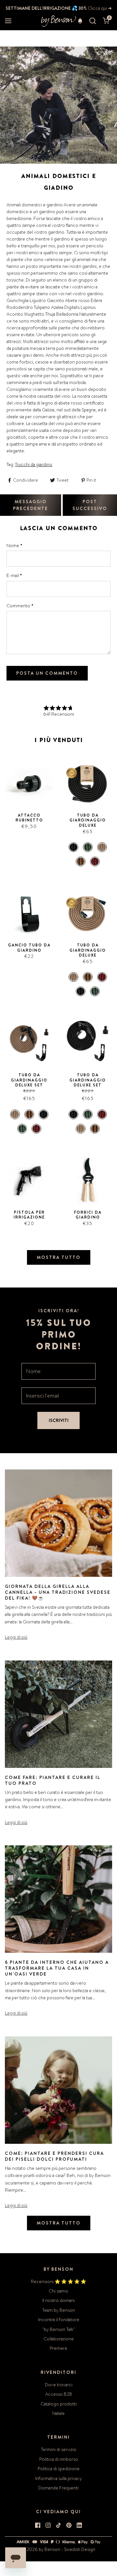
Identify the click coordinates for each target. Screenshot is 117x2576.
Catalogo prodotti (59, 2404)
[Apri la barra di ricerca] (93, 21)
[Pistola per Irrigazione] (29, 1180)
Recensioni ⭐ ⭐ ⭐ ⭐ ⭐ (58, 2281)
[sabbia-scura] (81, 861)
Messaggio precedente (31, 505)
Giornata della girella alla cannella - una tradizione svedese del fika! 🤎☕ (58, 1592)
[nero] (73, 847)
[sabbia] (102, 847)
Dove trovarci (59, 2385)
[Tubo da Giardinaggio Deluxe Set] (29, 1043)
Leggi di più (16, 1637)
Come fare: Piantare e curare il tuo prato (53, 1780)
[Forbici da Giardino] (88, 1180)
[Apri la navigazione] (8, 21)
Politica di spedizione (59, 2469)
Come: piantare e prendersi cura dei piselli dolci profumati (54, 2156)
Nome (14, 545)
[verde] (88, 847)
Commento (20, 606)
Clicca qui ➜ (99, 8)
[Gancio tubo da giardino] (29, 913)
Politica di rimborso (59, 2459)
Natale (58, 2413)
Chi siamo (58, 2291)
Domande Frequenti (58, 2488)
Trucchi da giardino (34, 464)
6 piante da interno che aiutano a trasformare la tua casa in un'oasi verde (57, 1968)
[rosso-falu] (95, 861)
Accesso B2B (59, 2394)
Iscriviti (59, 1420)
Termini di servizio (59, 2449)
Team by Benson (59, 2310)
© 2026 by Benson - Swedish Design (58, 2549)
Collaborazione (59, 2339)
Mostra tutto (59, 1257)
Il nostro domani (58, 2300)
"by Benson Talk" (59, 2329)
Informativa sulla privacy (58, 2478)
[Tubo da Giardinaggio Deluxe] (88, 783)
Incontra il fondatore (59, 2320)
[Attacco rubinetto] (29, 783)
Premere (58, 2348)
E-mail (14, 575)
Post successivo (90, 505)
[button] (80, 21)
